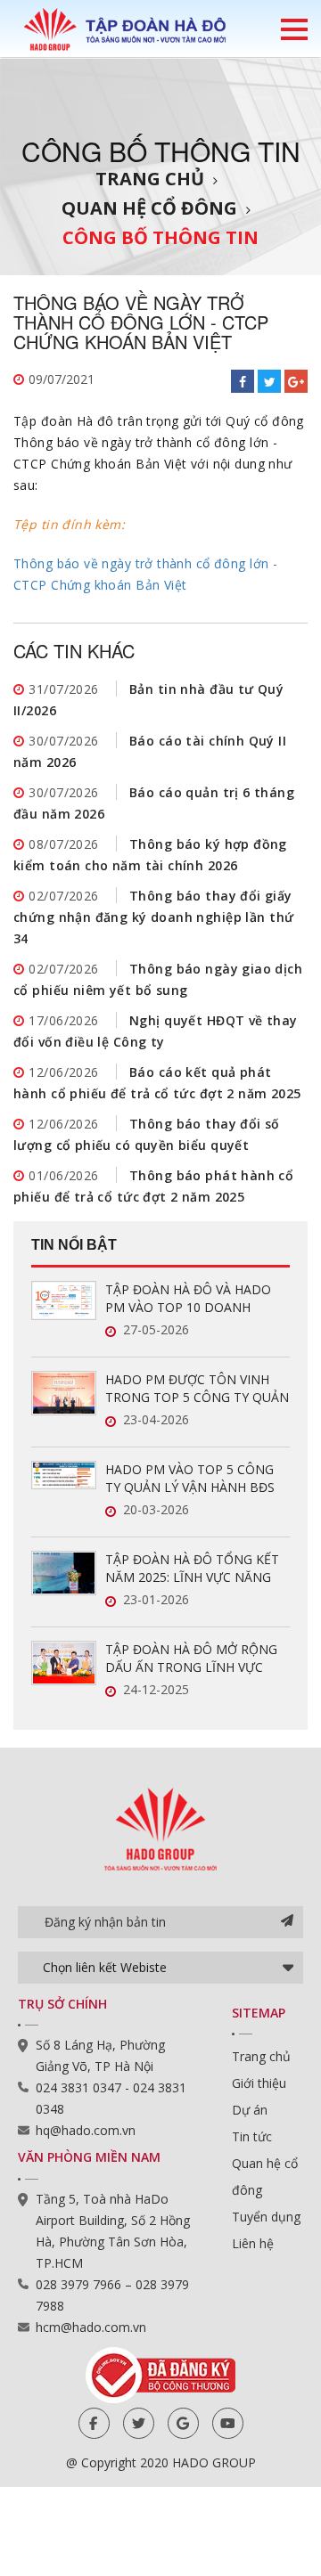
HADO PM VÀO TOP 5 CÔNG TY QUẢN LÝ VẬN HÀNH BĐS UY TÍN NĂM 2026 (190, 1479)
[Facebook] (94, 2423)
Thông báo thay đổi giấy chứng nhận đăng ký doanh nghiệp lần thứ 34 (153, 917)
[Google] (183, 2423)
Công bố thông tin (160, 237)
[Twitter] (139, 2423)
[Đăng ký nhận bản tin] (287, 1922)
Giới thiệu (259, 2083)
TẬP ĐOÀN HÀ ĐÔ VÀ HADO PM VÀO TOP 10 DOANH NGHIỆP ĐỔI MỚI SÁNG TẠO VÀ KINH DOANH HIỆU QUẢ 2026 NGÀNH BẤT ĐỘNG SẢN (193, 1299)
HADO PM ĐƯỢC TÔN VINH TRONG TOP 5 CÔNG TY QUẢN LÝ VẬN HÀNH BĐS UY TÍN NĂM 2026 (197, 1389)
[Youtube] (228, 2423)
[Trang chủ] (125, 29)
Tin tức (252, 2136)
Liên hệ (253, 2243)
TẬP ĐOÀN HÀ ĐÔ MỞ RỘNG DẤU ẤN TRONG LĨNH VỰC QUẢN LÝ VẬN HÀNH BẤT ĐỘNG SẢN (191, 1659)
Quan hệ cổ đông (149, 208)
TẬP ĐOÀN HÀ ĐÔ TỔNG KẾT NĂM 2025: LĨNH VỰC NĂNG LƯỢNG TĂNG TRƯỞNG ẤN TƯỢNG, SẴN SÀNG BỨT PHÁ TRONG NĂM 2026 (193, 1569)
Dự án (250, 2110)
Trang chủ (150, 179)
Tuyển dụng (266, 2217)
